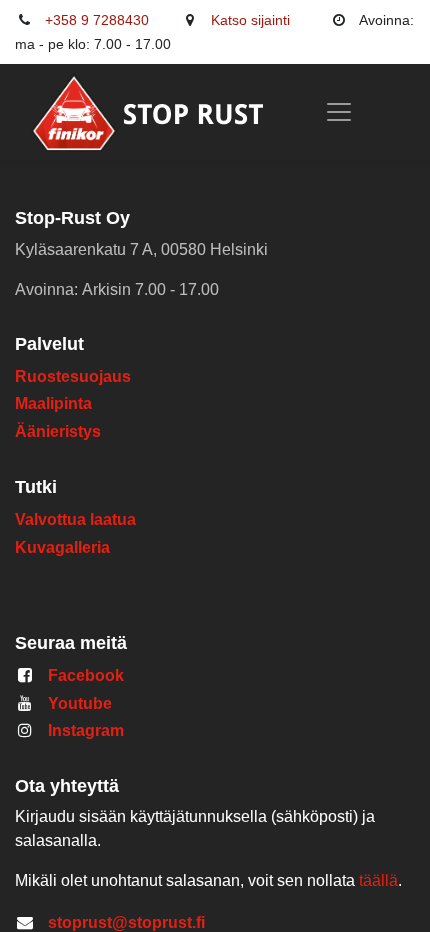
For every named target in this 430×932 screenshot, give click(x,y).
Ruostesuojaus (73, 376)
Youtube (80, 703)
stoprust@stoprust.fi (126, 922)
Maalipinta (53, 403)
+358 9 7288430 (97, 20)
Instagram (86, 730)
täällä (378, 880)
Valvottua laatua (79, 519)
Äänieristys (60, 431)
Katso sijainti (250, 20)
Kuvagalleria (62, 547)
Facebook (86, 675)
